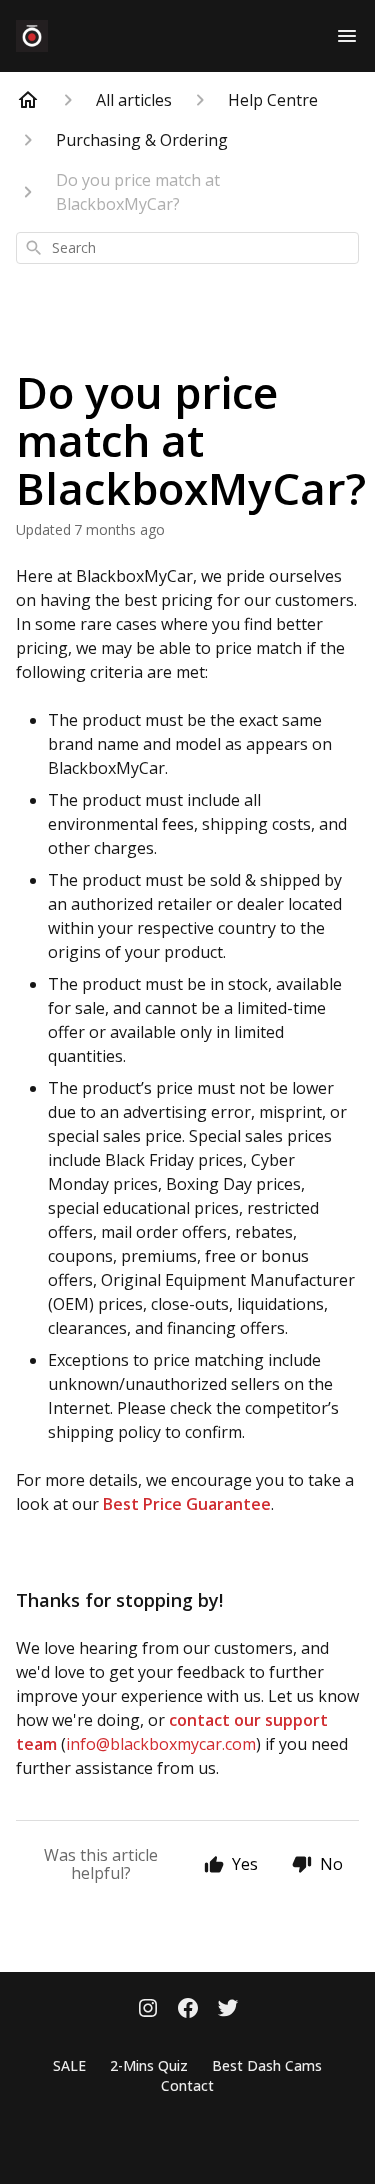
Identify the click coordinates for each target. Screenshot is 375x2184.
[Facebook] (188, 2010)
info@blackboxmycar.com (161, 1744)
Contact (187, 2085)
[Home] (28, 100)
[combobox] (187, 248)
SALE (69, 2065)
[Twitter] (228, 2010)
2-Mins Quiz (149, 2065)
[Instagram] (148, 2010)
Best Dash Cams (267, 2065)
